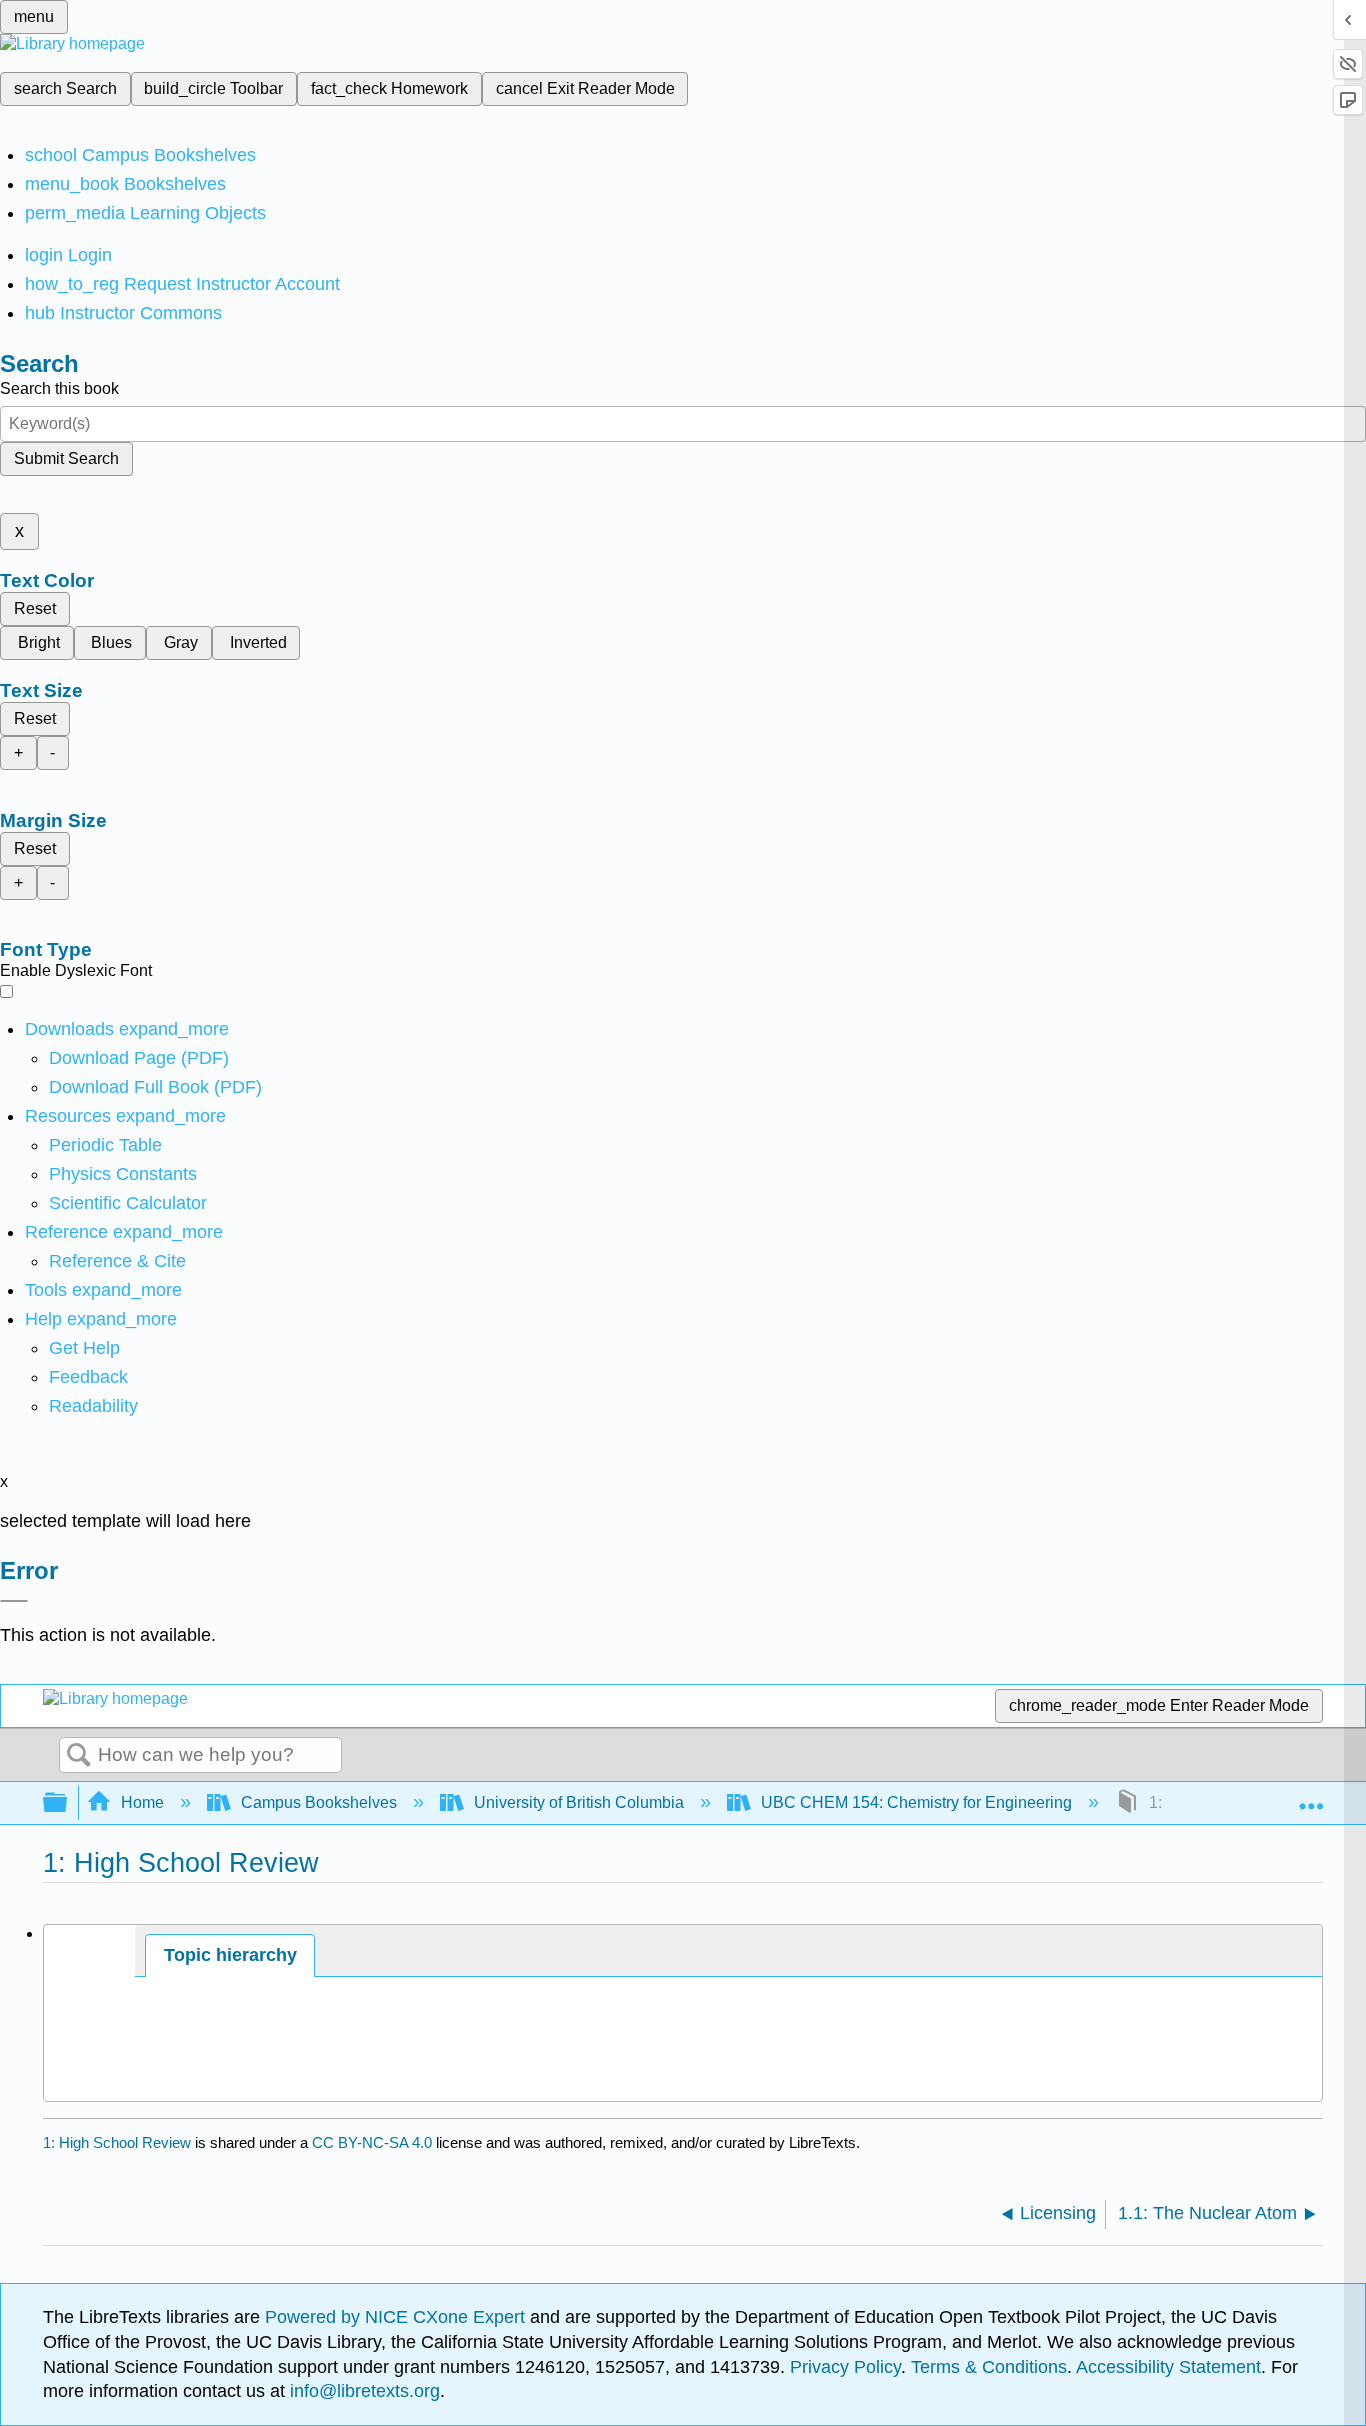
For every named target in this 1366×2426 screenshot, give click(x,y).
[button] (88, 1377)
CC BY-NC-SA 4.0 (372, 2142)
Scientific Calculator (128, 1203)
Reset (35, 608)
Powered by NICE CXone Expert (397, 2317)
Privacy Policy (845, 2367)
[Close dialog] (14, 1601)
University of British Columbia (579, 1802)
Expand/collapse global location (1311, 1797)
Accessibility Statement (1168, 2367)
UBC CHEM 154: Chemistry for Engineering (916, 1802)
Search (79, 1756)
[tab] (230, 1955)
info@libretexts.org (362, 2391)
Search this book (59, 388)
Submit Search (66, 458)
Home (142, 1802)
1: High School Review (117, 2142)
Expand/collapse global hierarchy (68, 1803)
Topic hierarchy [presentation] (230, 1955)
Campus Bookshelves (319, 1802)
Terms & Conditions (989, 2367)
